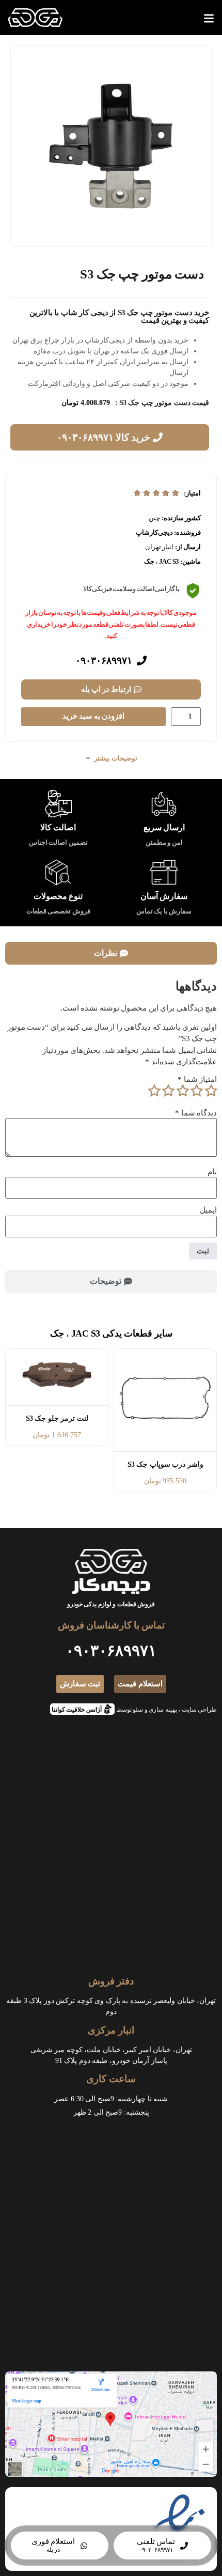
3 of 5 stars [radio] (182, 1091)
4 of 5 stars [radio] (168, 1091)
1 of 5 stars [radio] (211, 1091)
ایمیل (208, 1210)
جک (149, 561)
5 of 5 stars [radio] (154, 1091)
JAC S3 (169, 561)
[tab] (111, 953)
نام (212, 1172)
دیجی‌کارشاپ (154, 532)
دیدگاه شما (196, 1113)
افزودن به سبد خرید (93, 716)
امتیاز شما (197, 1080)
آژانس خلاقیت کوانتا (80, 1708)
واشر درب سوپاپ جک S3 (165, 1464)
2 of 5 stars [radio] (197, 1091)
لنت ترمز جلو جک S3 (57, 1418)
